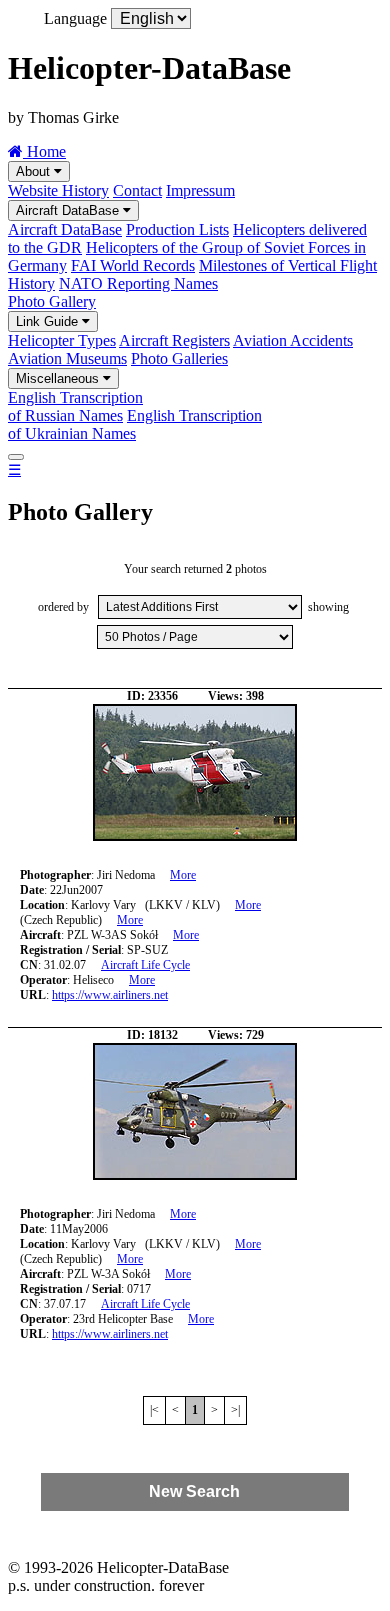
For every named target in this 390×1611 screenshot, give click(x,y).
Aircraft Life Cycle (145, 965)
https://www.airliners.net (110, 995)
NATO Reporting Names (138, 283)
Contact (137, 190)
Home (44, 151)
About (35, 171)
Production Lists (177, 229)
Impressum (200, 190)
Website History (58, 190)
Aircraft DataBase (69, 210)
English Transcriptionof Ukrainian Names (135, 424)
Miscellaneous (59, 378)
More (183, 875)
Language (75, 18)
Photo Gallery (52, 301)
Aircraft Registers (174, 340)
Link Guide (49, 321)
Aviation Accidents (293, 340)
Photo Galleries (179, 358)
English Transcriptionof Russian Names (75, 406)
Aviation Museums (67, 358)
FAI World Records (133, 265)
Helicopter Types (62, 340)
